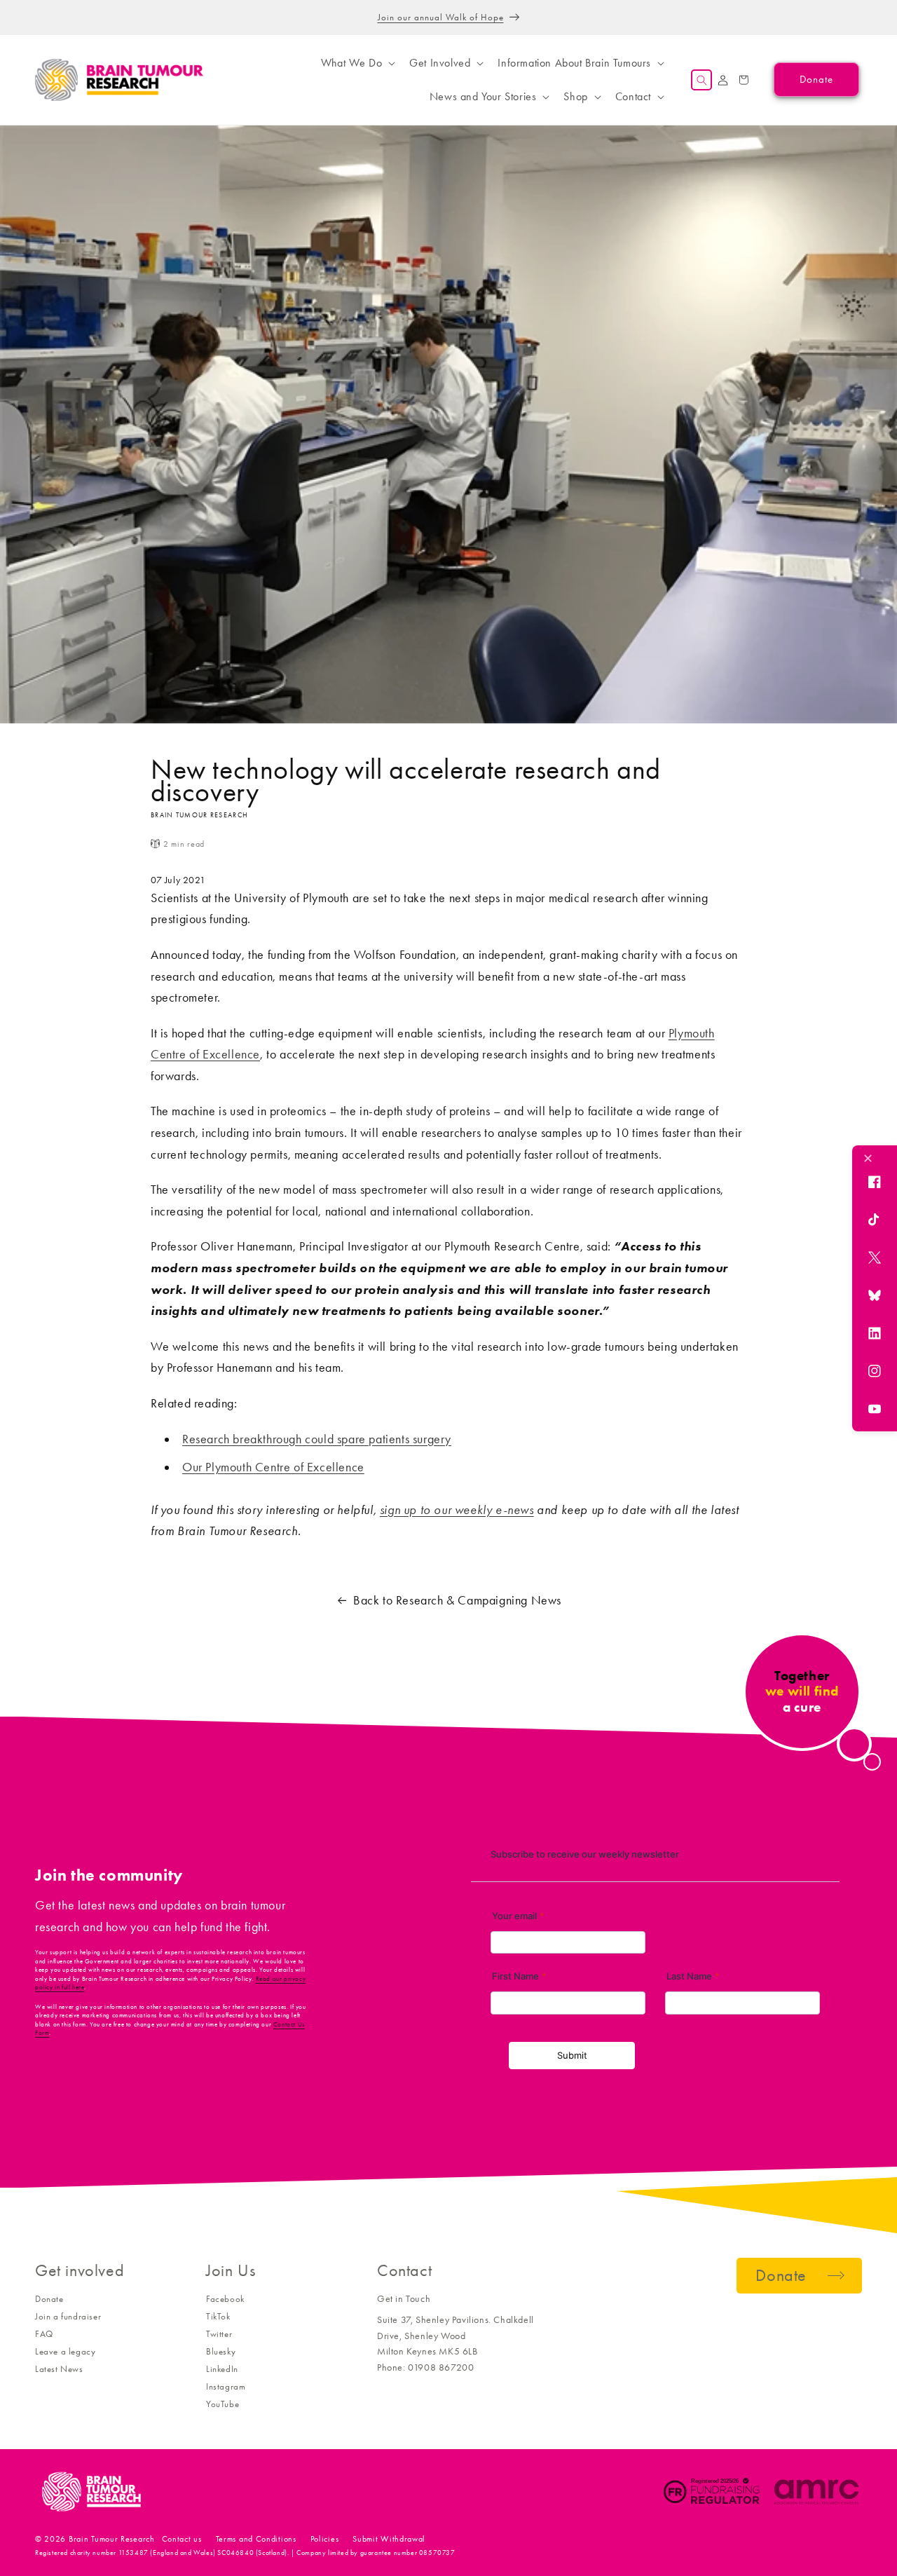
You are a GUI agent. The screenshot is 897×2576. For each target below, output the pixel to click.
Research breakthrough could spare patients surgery (317, 1439)
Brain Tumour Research (112, 2539)
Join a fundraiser (68, 2316)
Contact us (182, 2539)
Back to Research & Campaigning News (457, 1600)
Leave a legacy (65, 2351)
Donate (49, 2299)
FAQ (44, 2334)
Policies (325, 2539)
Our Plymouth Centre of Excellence (273, 1467)
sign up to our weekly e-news (457, 1510)
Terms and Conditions (256, 2539)
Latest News (59, 2369)
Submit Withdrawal (389, 2539)
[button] (357, 63)
